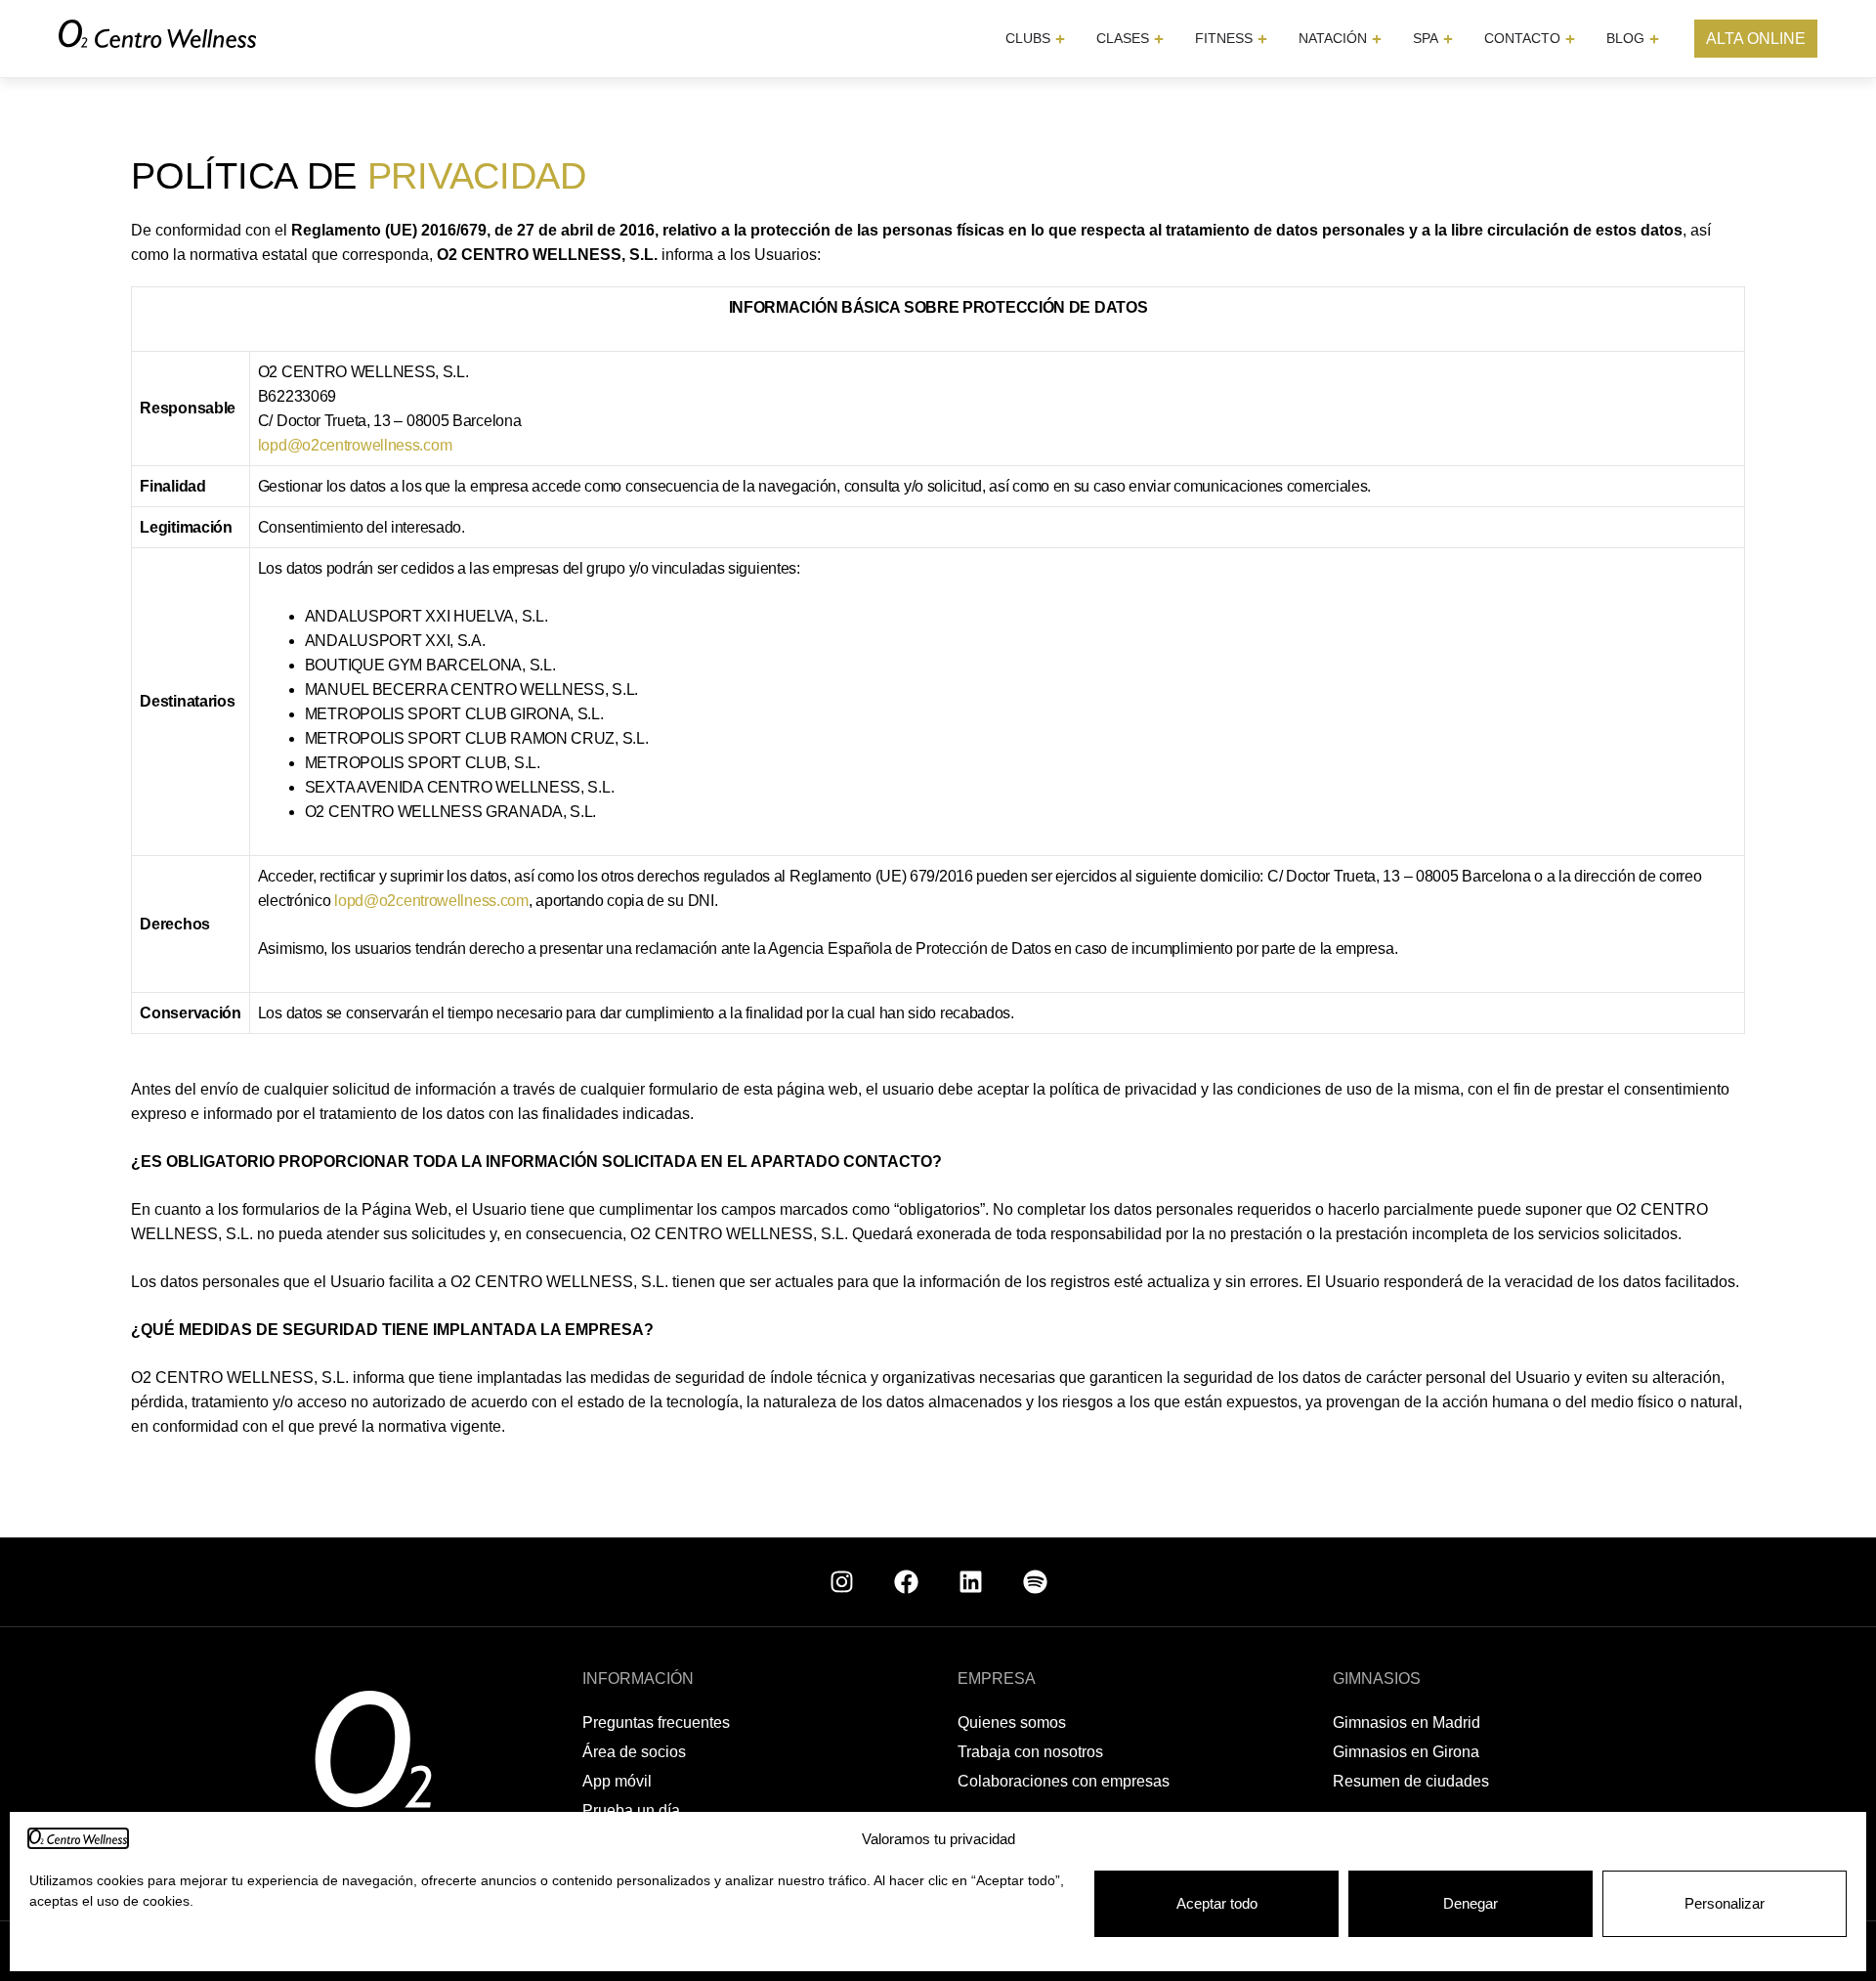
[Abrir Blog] (1654, 39)
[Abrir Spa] (1448, 39)
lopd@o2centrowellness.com (355, 445)
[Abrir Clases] (1159, 39)
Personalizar (1725, 1903)
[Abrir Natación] (1377, 39)
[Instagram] (841, 1582)
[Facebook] (906, 1582)
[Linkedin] (970, 1582)
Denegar (1471, 1903)
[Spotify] (1035, 1582)
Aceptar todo (1217, 1903)
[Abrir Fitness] (1262, 39)
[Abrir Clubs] (1060, 39)
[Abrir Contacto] (1570, 39)
